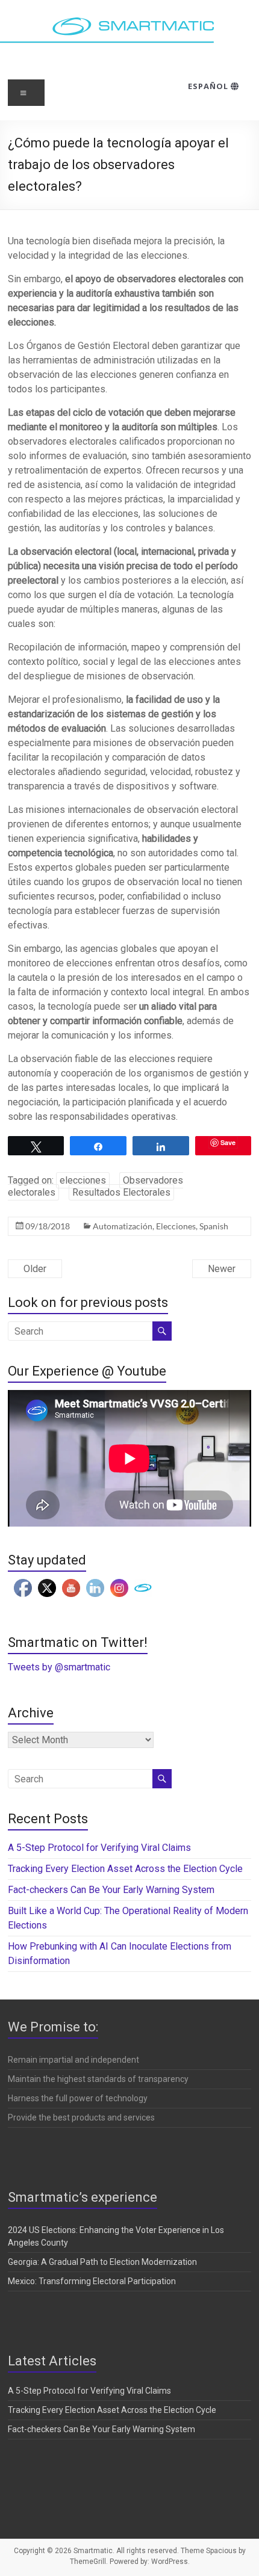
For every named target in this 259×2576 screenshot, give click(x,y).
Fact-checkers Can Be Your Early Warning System (112, 1890)
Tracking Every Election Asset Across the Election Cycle (125, 1869)
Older (35, 1269)
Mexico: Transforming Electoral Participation (92, 2281)
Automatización (123, 1226)
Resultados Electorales (121, 1192)
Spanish (214, 1226)
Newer (222, 1269)
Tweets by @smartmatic (59, 1667)
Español (209, 86)
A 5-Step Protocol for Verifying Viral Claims (99, 1848)
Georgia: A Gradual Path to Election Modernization (102, 2262)
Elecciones (176, 1226)
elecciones (83, 1180)
